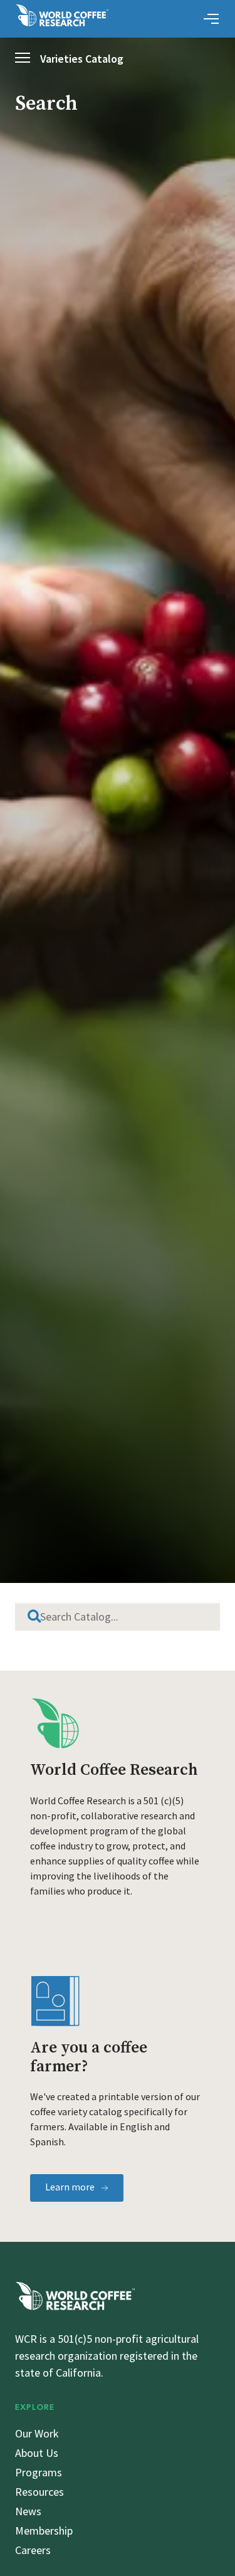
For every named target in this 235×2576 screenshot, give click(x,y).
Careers (33, 2550)
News (28, 2511)
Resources (39, 2492)
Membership (44, 2531)
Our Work (37, 2433)
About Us (37, 2453)
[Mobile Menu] (211, 19)
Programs (39, 2472)
